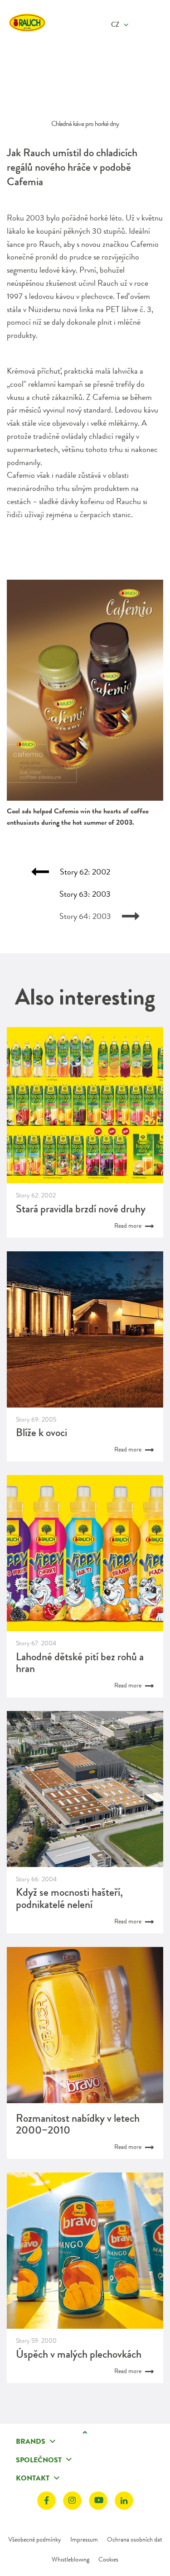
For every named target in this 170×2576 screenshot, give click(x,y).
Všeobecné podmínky (35, 2539)
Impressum (84, 2539)
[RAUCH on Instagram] (72, 2501)
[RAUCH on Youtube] (98, 2501)
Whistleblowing (70, 2559)
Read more (129, 1226)
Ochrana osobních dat (135, 2539)
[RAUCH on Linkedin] (124, 2501)
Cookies (108, 2559)
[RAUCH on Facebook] (46, 2501)
